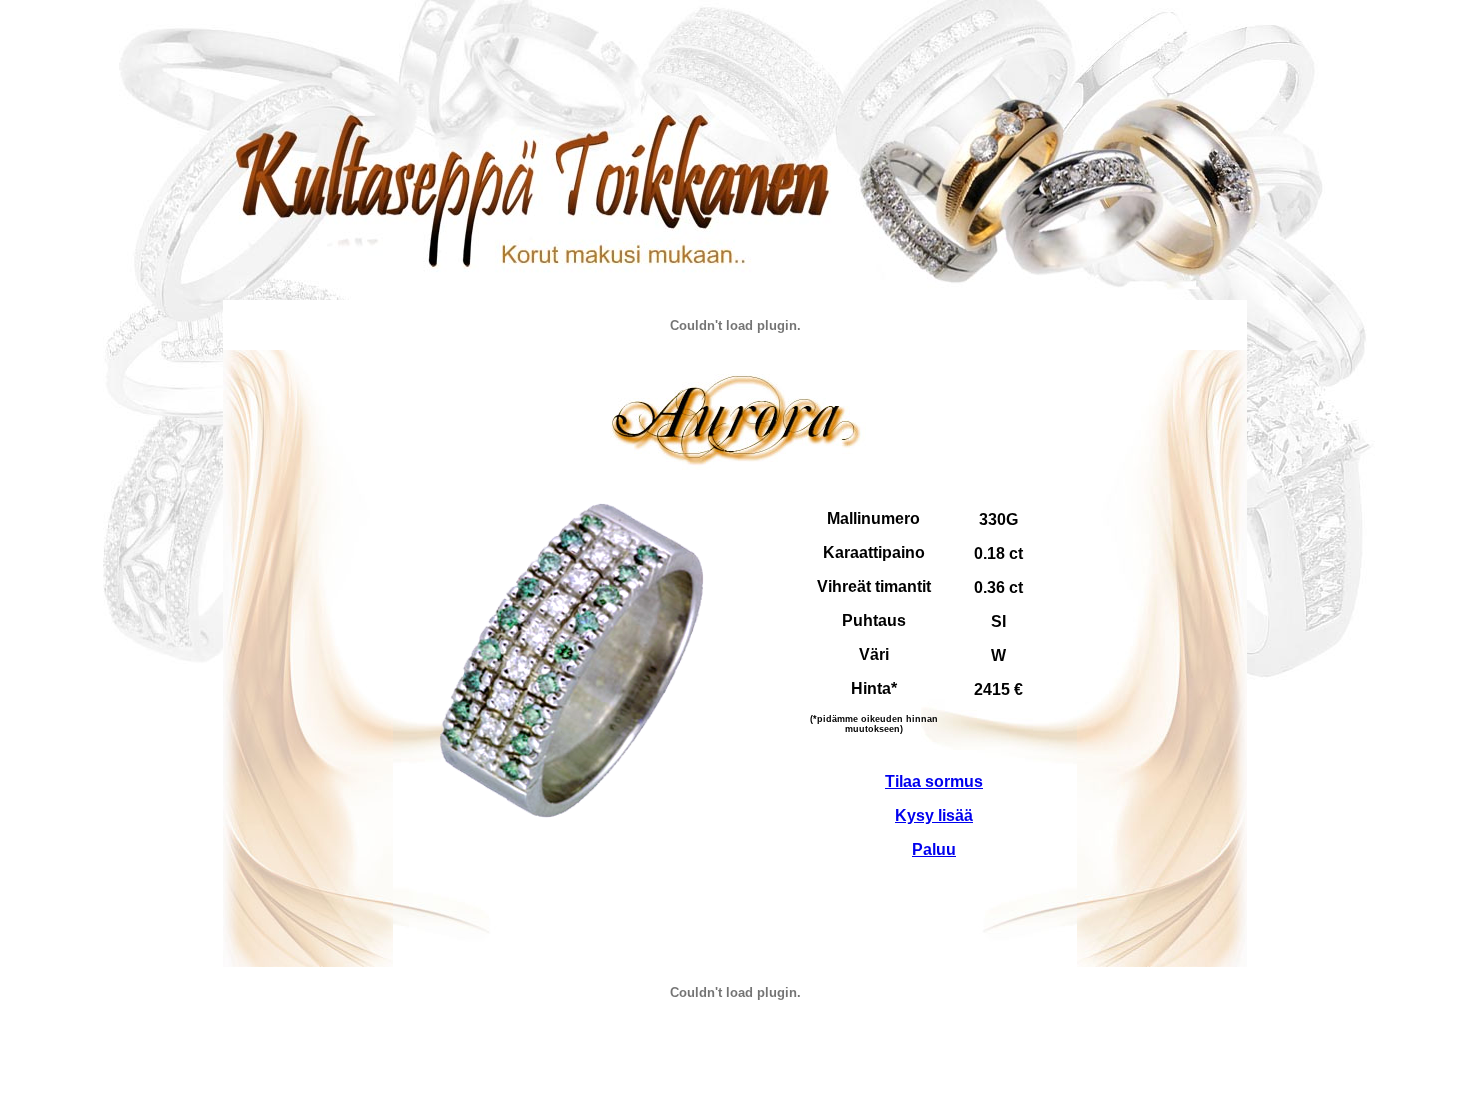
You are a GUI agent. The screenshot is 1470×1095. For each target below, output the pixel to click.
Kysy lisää (934, 815)
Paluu (934, 849)
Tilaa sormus (934, 781)
